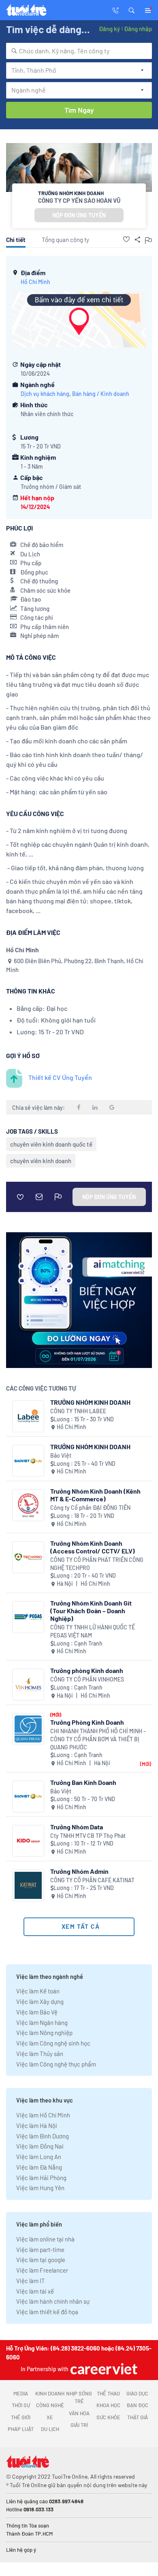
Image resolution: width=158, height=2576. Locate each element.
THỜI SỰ (21, 2405)
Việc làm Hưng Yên (40, 2188)
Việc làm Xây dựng (40, 2001)
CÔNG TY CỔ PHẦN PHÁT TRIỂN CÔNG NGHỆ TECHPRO (97, 1564)
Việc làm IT (31, 2281)
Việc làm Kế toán (38, 1991)
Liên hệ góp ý (21, 2550)
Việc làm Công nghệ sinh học (53, 2043)
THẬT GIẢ (138, 2417)
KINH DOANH (50, 2393)
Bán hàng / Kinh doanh (101, 394)
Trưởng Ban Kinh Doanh (83, 1782)
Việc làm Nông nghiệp (44, 2033)
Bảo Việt (61, 1455)
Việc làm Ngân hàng (42, 2022)
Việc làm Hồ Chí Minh (43, 2115)
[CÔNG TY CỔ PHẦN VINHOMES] (28, 1685)
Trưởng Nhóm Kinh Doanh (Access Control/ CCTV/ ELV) (93, 1547)
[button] (132, 10)
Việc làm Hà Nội (37, 2126)
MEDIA (21, 2393)
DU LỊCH (50, 2429)
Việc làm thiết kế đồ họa (47, 2312)
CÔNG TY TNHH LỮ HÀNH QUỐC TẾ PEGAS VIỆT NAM (93, 1631)
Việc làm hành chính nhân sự (53, 2301)
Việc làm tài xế (35, 2291)
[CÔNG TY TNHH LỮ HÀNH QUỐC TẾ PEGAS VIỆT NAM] (28, 1617)
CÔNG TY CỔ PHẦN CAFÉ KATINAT (92, 1880)
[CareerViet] (103, 2369)
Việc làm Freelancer (42, 2270)
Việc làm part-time (40, 2250)
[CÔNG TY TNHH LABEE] (28, 1416)
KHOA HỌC (108, 2405)
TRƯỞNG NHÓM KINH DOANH (90, 1402)
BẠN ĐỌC (138, 2405)
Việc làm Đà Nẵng (39, 2167)
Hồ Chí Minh (35, 282)
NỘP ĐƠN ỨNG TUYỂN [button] (79, 215)
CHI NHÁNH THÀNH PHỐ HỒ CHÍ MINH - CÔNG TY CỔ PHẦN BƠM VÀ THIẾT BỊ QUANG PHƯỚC (98, 1739)
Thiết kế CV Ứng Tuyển (60, 1077)
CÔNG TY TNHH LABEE (78, 1411)
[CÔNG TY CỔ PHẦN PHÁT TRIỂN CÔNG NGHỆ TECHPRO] (28, 1557)
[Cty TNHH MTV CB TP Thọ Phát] (28, 1841)
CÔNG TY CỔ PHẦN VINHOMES (87, 1679)
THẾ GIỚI (21, 2417)
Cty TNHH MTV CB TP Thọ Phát (88, 1836)
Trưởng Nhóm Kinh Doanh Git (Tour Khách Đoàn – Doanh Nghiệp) (91, 1611)
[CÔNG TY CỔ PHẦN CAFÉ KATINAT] (28, 1885)
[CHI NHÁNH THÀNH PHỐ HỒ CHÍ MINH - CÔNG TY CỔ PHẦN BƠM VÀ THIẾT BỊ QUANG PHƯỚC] (28, 1729)
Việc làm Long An (39, 2157)
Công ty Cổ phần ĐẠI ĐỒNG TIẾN (90, 1508)
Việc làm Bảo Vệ (37, 2012)
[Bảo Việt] (28, 1461)
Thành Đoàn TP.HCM (29, 2534)
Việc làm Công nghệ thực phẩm (56, 2064)
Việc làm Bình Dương (43, 2136)
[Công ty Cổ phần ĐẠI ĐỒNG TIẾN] (28, 1505)
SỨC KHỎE (108, 2417)
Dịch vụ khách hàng (45, 394)
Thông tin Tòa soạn (28, 2525)
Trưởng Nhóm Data (77, 1827)
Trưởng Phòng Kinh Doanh (87, 1722)
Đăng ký (109, 29)
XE (50, 2417)
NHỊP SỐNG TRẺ (79, 2397)
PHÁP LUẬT (21, 2429)
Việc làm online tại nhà (45, 2239)
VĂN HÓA (79, 2413)
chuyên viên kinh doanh (41, 1161)
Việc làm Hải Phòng (41, 2178)
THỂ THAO (108, 2393)
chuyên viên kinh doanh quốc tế (51, 1144)
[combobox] (79, 51)
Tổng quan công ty (65, 240)
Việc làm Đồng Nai (40, 2146)
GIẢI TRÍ (79, 2425)
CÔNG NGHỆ (50, 2405)
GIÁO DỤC (137, 2393)
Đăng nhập (138, 29)
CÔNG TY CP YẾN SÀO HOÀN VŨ (79, 200)
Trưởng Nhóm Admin (79, 1871)
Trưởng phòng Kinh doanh (87, 1670)
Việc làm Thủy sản (40, 2054)
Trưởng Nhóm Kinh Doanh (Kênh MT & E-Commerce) (95, 1495)
